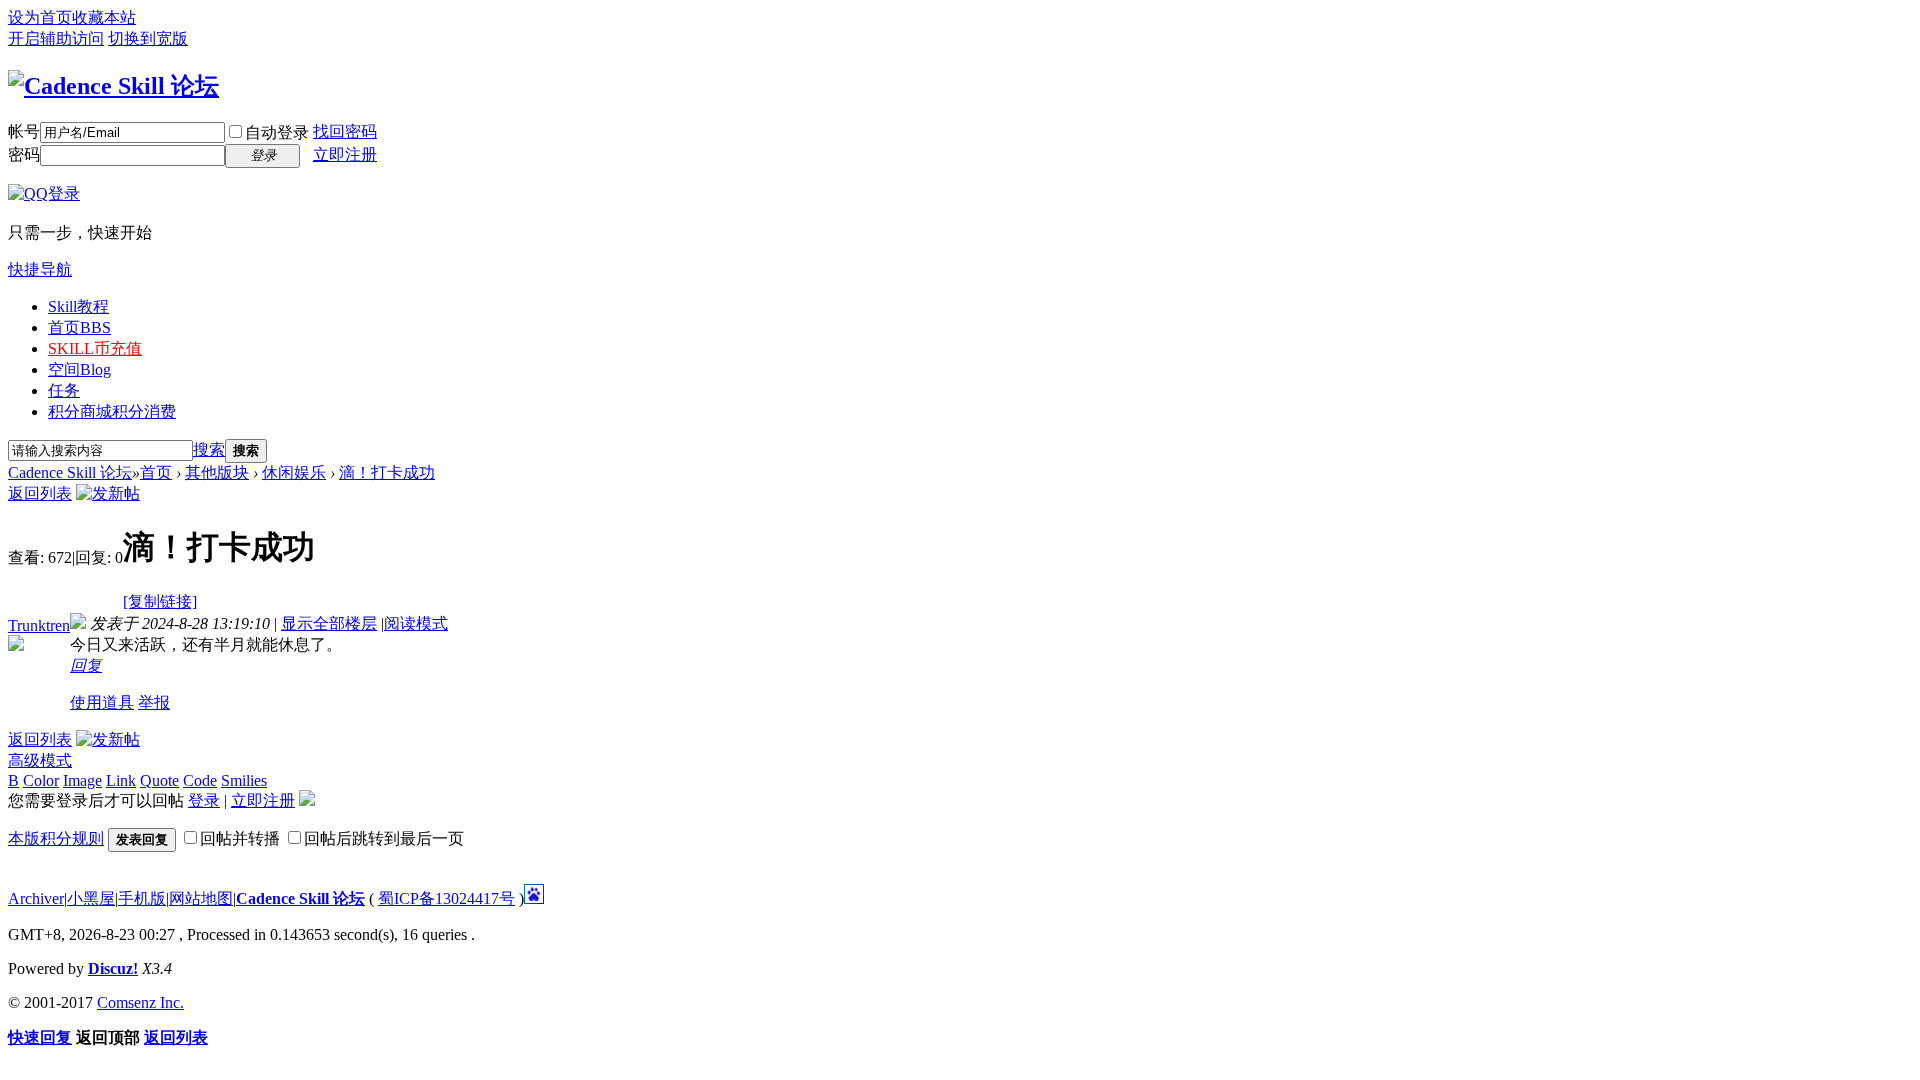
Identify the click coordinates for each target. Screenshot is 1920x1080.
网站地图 (201, 898)
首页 (79, 327)
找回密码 (345, 131)
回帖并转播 (240, 838)
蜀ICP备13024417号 (446, 898)
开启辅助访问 (56, 38)
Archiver (36, 898)
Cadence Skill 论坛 (70, 472)
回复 (86, 665)
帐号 (24, 131)
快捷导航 (40, 269)
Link (121, 780)
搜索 (209, 449)
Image (82, 780)
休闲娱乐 (294, 472)
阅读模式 (416, 623)
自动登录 (277, 132)
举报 (154, 702)
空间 (79, 369)
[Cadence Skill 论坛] (113, 86)
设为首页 (40, 17)
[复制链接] (160, 601)
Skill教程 (78, 306)
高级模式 (40, 760)
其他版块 (217, 472)
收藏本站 (104, 17)
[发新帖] (108, 493)
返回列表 (40, 493)
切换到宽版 (148, 38)
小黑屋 (91, 898)
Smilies (244, 780)
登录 (204, 800)
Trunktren (39, 625)
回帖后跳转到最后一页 (384, 838)
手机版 (142, 898)
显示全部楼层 (329, 623)
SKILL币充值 (95, 348)
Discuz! (113, 968)
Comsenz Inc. (140, 1002)
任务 (64, 390)
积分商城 (112, 411)
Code (200, 780)
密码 (24, 154)
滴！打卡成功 (387, 472)
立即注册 (345, 154)
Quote (159, 780)
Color (41, 780)
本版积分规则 (56, 838)
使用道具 (102, 702)
